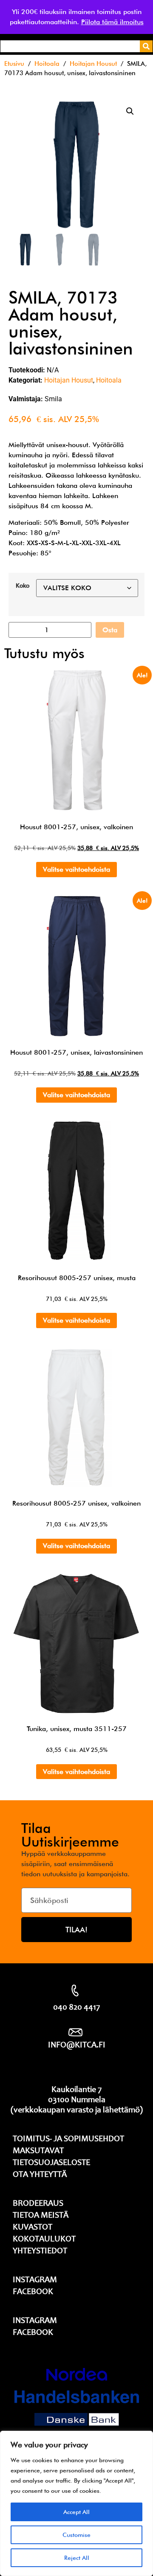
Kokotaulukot (44, 2240)
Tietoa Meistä (41, 2216)
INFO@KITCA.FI (77, 2046)
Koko (23, 586)
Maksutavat (38, 2151)
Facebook (33, 2292)
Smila (53, 399)
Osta (110, 630)
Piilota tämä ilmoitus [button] (112, 22)
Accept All (76, 2512)
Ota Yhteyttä (40, 2175)
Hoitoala (47, 63)
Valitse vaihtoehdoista (76, 869)
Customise (76, 2535)
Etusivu (14, 63)
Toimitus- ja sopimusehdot (68, 2140)
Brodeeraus (38, 2204)
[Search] (146, 46)
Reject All (77, 2558)
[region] (76, 2503)
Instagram (35, 2280)
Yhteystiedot (40, 2252)
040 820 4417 (76, 2008)
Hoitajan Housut (93, 63)
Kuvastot (33, 2228)
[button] (130, 111)
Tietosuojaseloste (51, 2163)
